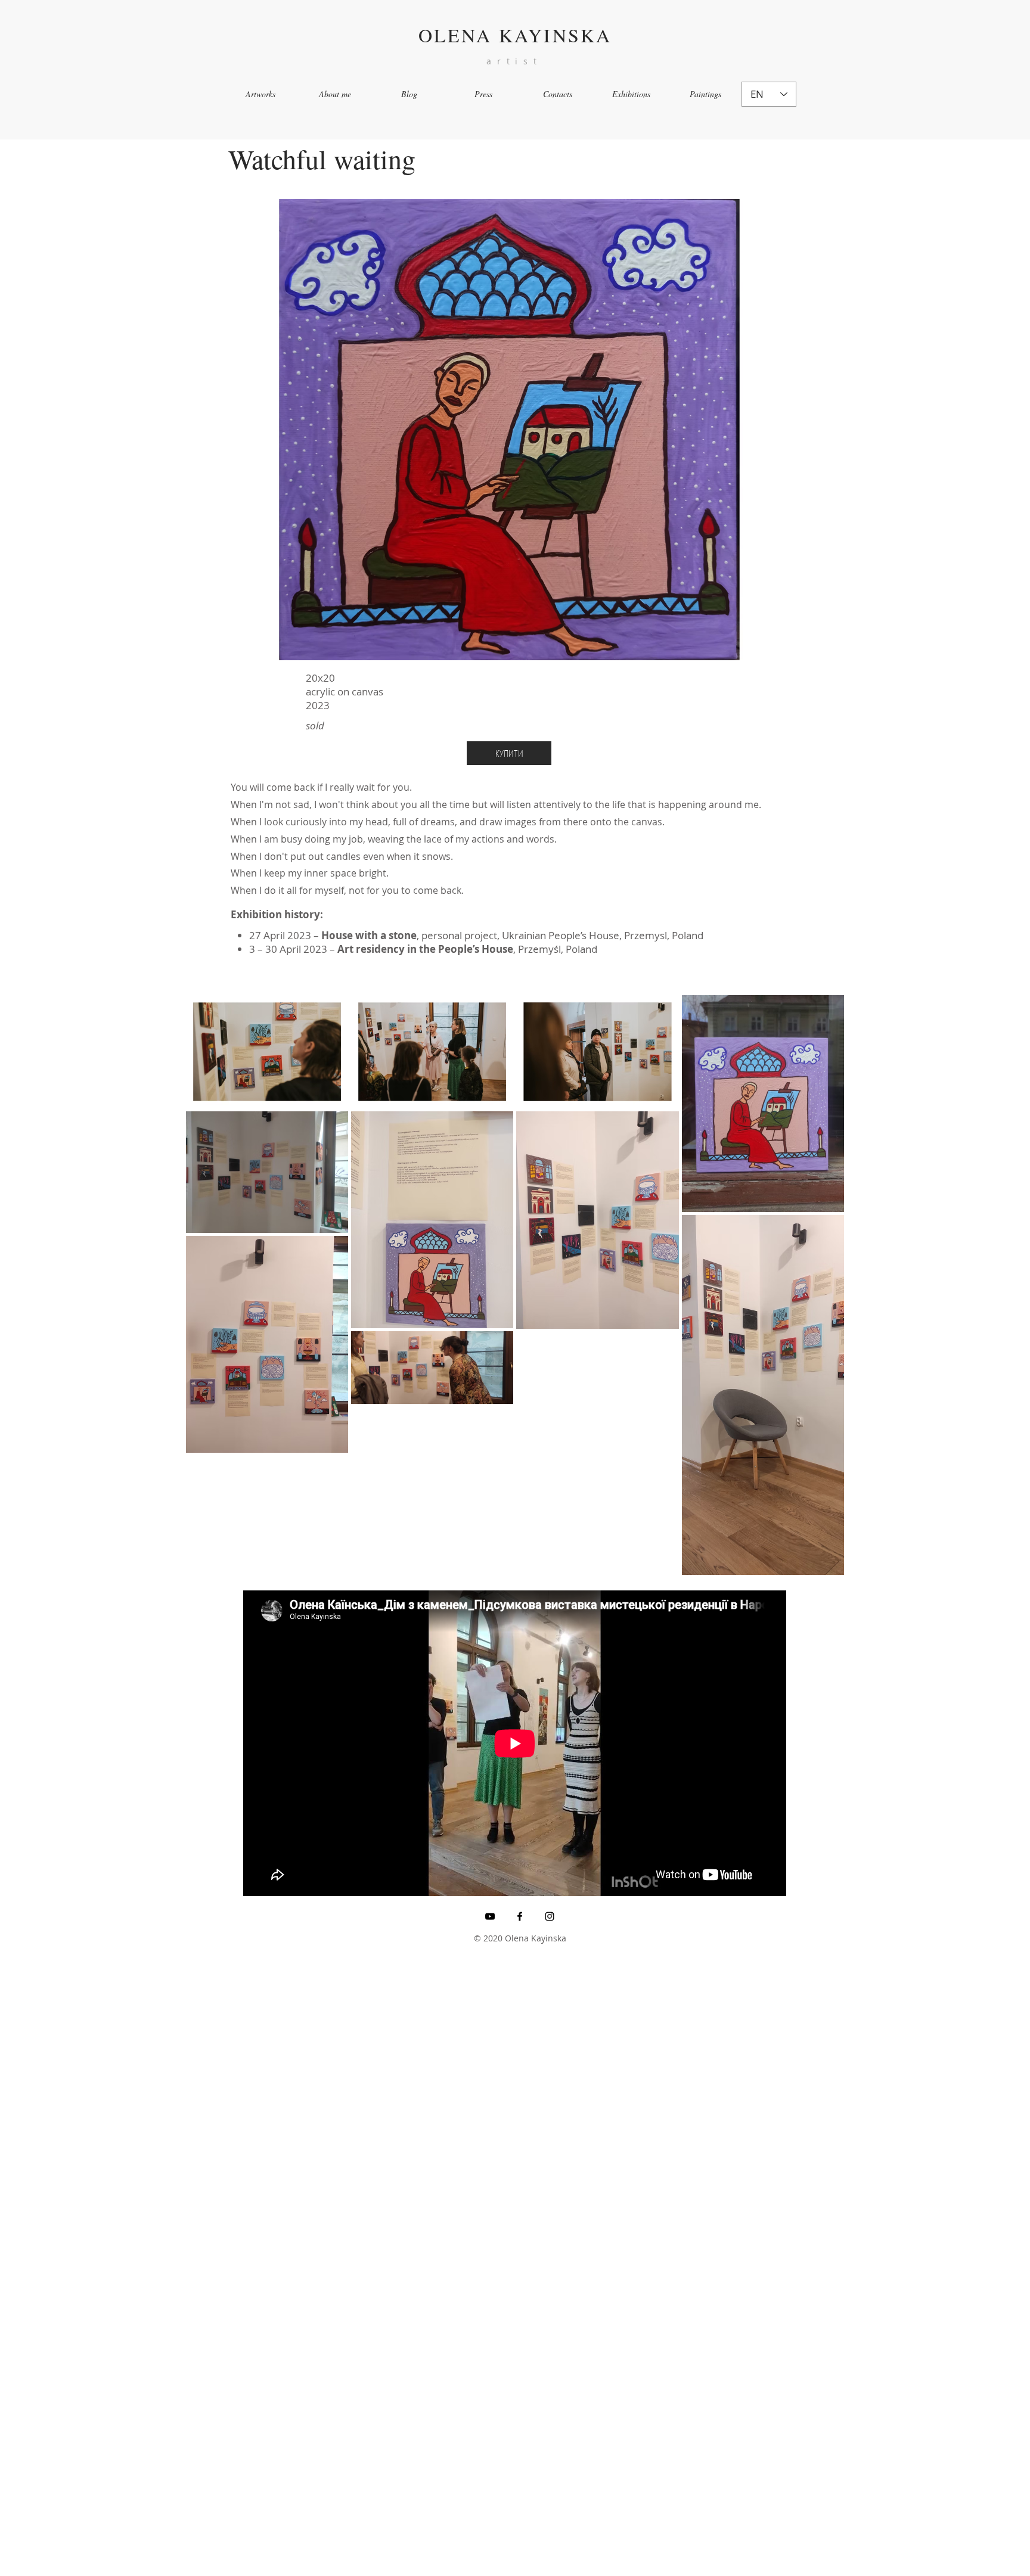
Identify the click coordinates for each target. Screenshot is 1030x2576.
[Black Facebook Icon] (520, 1916)
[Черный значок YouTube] (490, 1916)
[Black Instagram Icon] (550, 1916)
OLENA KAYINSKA (515, 35)
